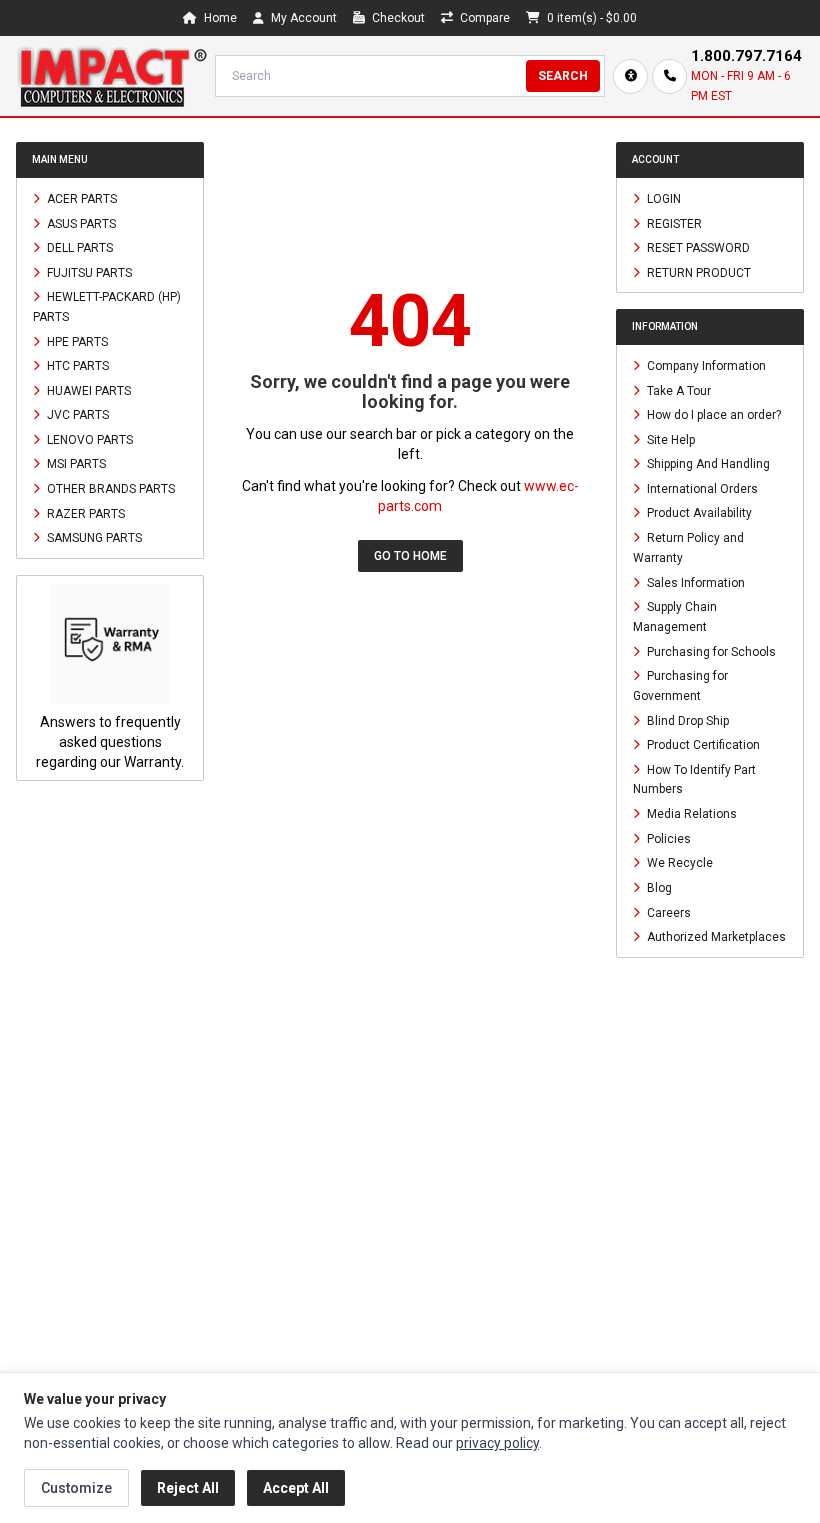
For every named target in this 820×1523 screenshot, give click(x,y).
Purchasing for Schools (710, 651)
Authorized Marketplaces (715, 937)
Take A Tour (677, 390)
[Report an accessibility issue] (630, 76)
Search (563, 76)
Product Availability (698, 513)
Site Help (669, 439)
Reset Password (697, 248)
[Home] (111, 76)
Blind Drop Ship (686, 720)
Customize (76, 1488)
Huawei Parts (87, 390)
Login (662, 199)
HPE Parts (76, 341)
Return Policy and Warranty (688, 548)
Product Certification (702, 745)
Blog (658, 888)
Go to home (410, 556)
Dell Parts (78, 248)
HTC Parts (76, 366)
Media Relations (690, 814)
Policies (667, 838)
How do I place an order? (712, 415)
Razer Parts (84, 513)
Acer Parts (80, 199)
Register (673, 223)
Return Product (697, 272)
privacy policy (497, 1443)
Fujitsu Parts (88, 272)
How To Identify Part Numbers (694, 779)
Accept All (296, 1488)
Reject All (188, 1488)
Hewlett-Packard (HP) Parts (107, 307)
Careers (667, 912)
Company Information (705, 366)
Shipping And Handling (707, 464)
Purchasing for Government (680, 686)
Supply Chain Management (675, 617)
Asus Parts (80, 223)
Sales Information (694, 582)
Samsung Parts (93, 538)
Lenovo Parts (88, 439)
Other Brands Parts (109, 489)
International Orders (701, 488)
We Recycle (678, 863)
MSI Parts (75, 464)
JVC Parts (76, 415)
